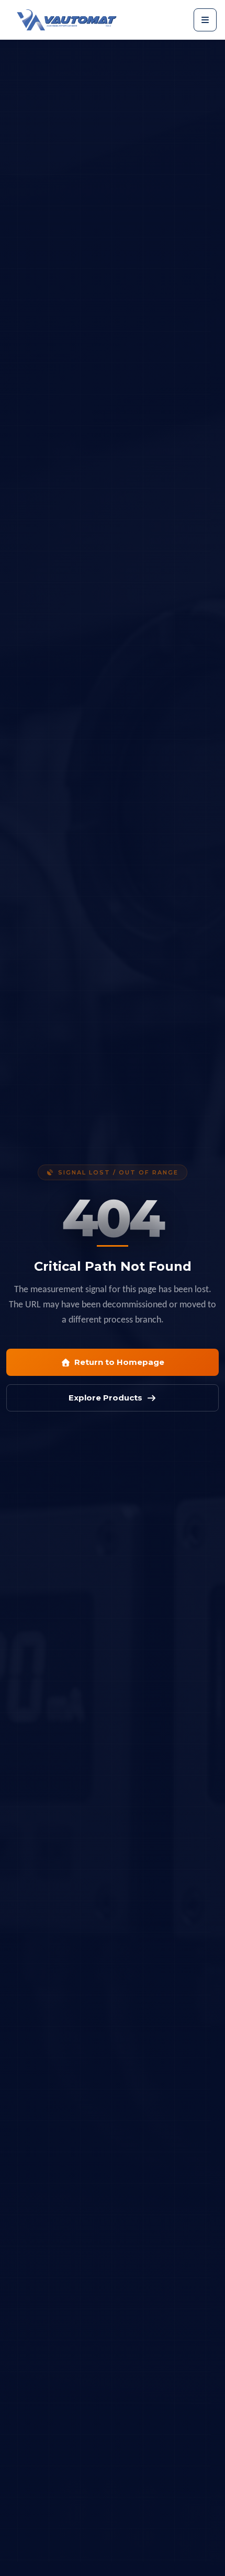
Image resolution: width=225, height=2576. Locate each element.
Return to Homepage (119, 1362)
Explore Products (105, 1398)
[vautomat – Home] (67, 20)
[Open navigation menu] (205, 20)
